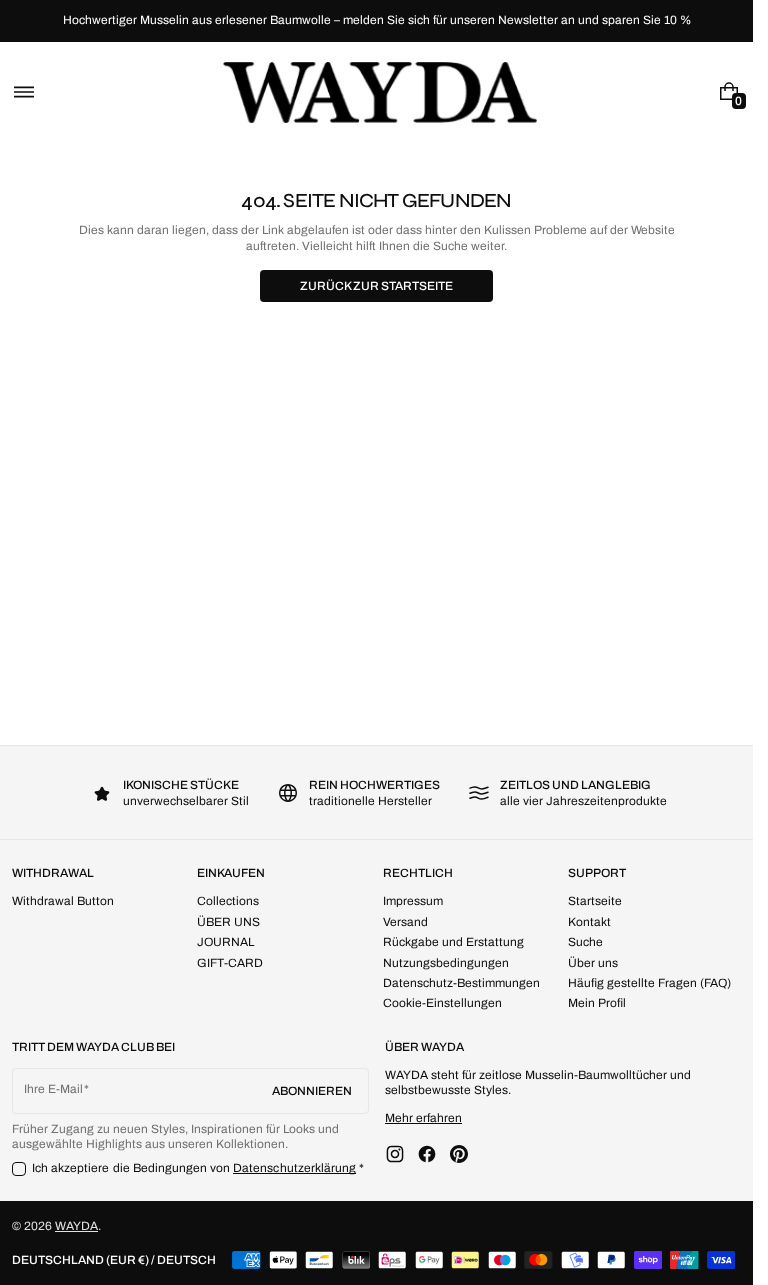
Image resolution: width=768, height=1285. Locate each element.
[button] (24, 91)
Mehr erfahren (423, 1118)
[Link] (376, 21)
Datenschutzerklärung (294, 1168)
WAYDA (76, 1226)
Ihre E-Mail (53, 1089)
